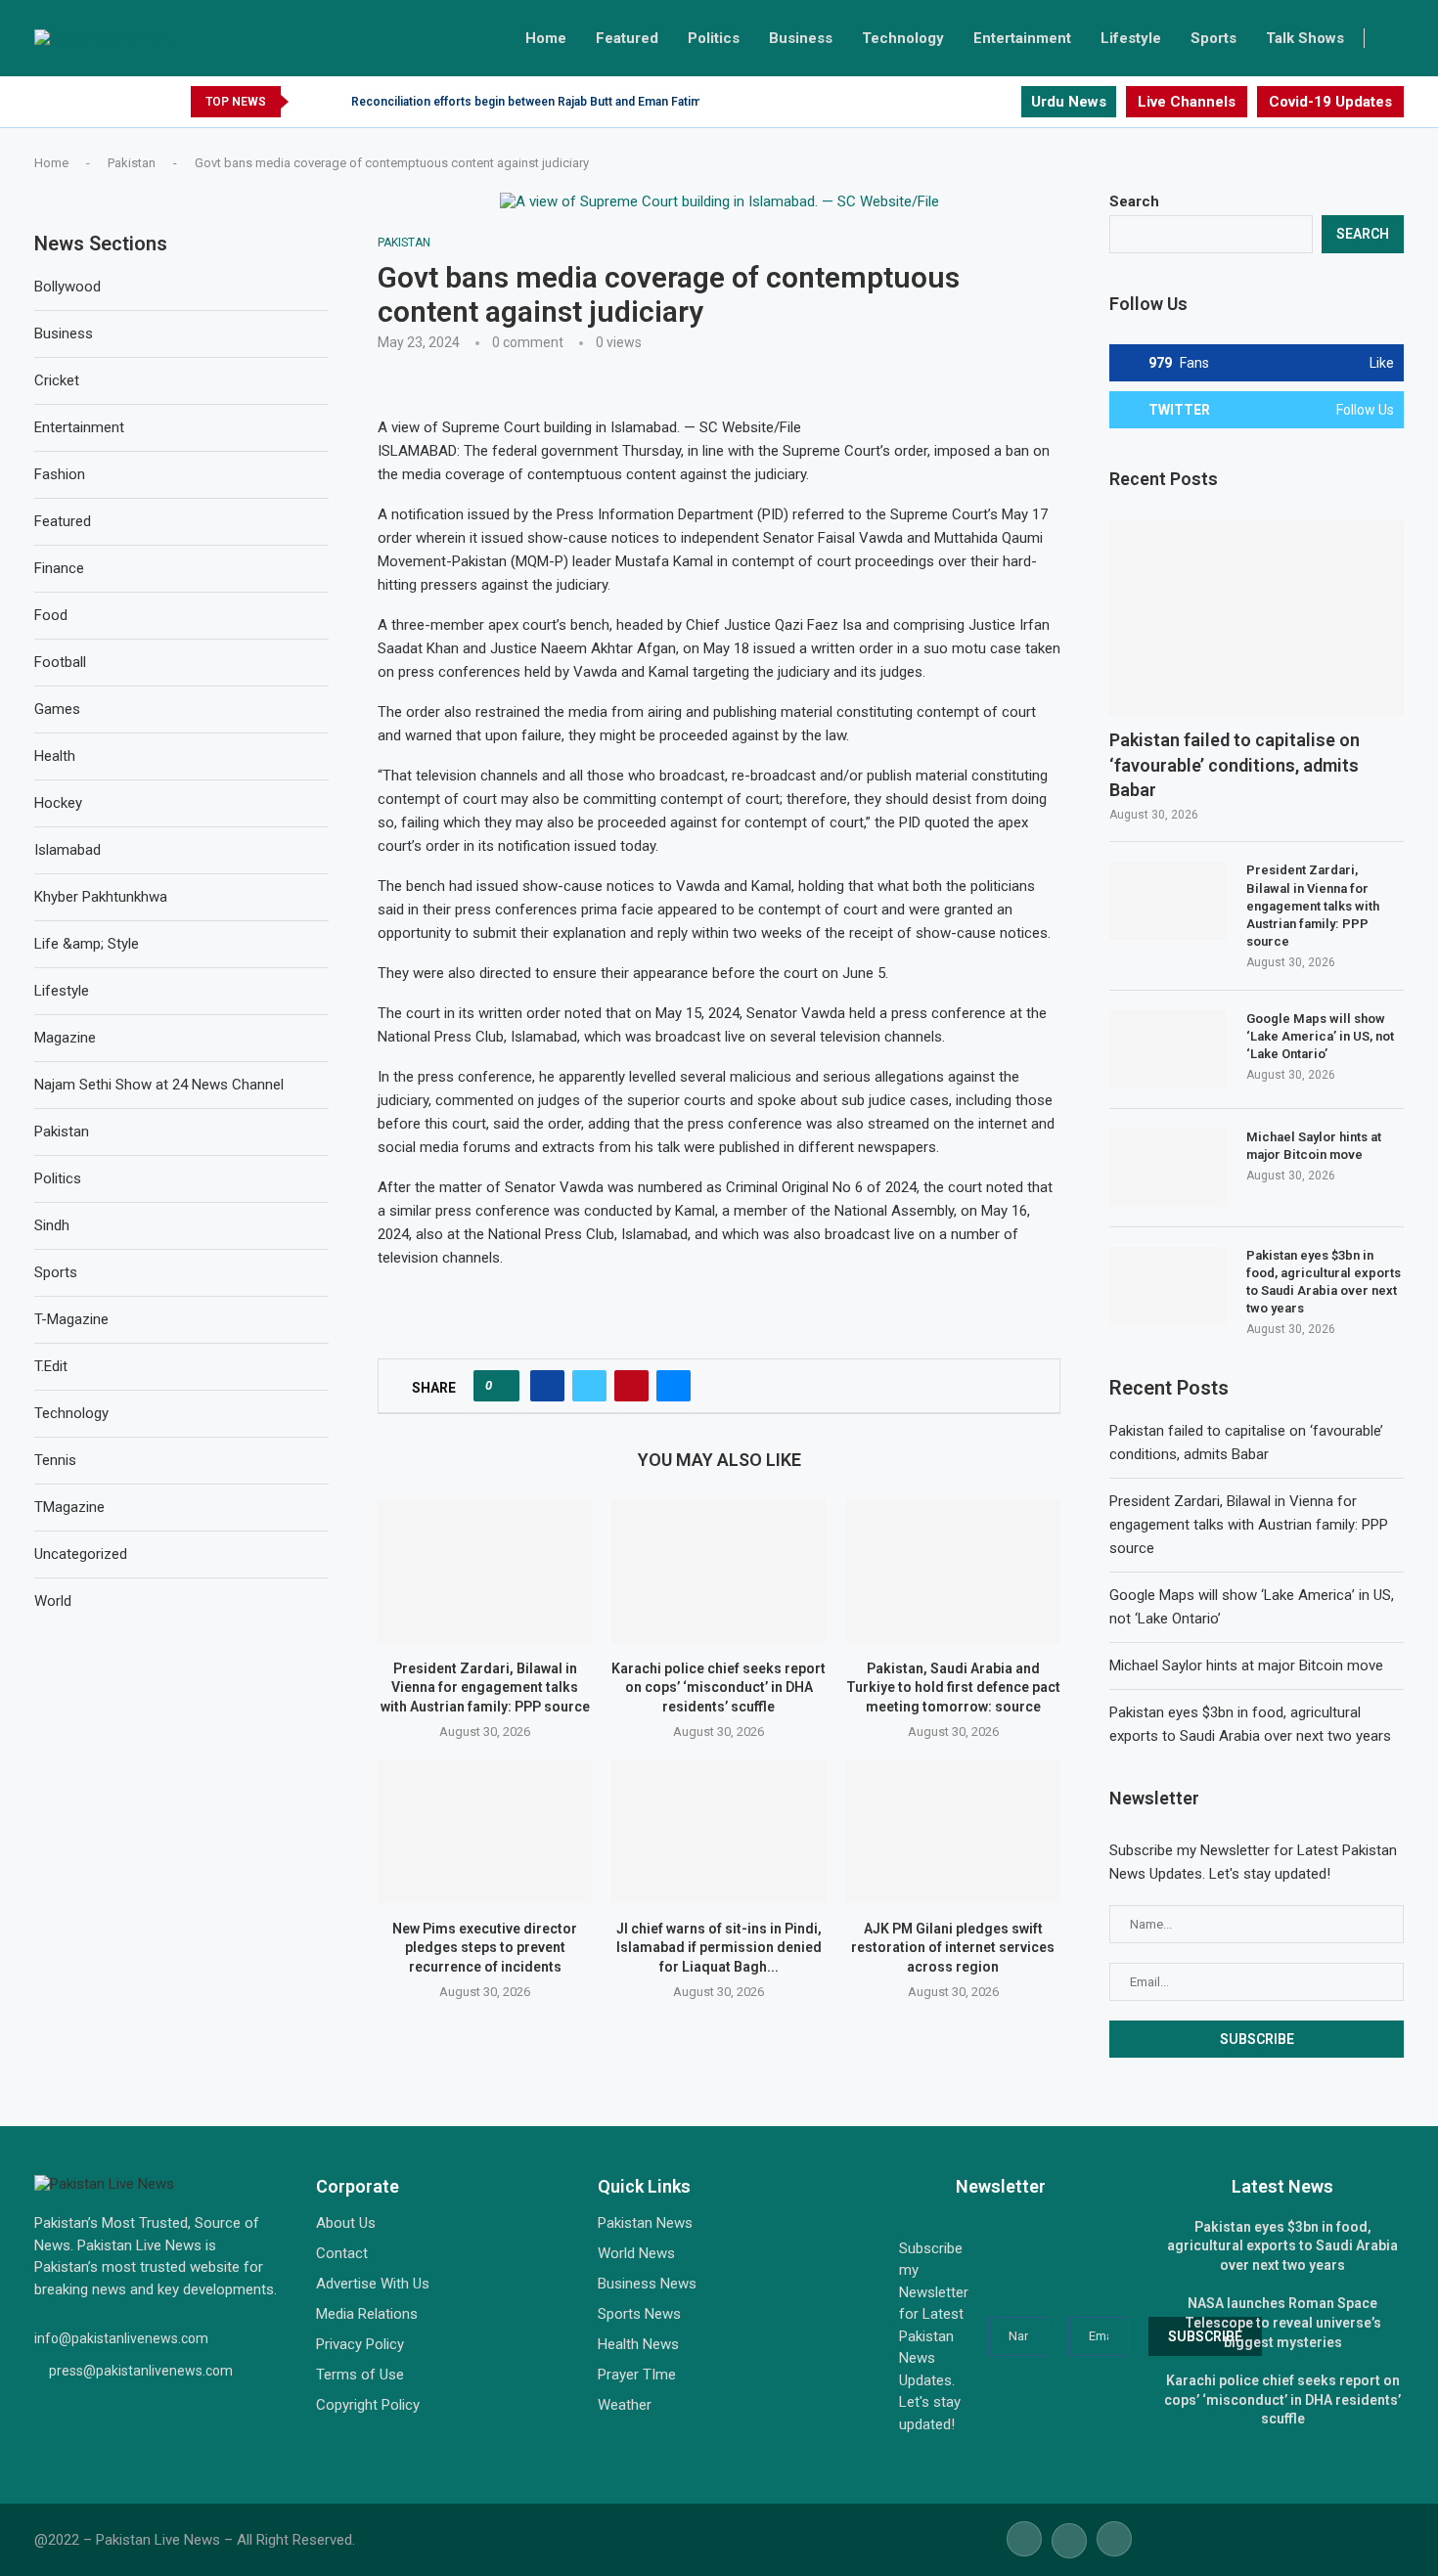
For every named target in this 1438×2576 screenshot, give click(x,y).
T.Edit (51, 1366)
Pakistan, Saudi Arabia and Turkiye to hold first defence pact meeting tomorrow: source (953, 1688)
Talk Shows (1305, 38)
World (53, 1601)
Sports (1213, 38)
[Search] (1394, 38)
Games (57, 709)
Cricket (57, 380)
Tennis (55, 1460)
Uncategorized (81, 1554)
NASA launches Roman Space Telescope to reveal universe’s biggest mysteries (1283, 2322)
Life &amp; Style (87, 944)
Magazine (65, 1038)
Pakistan (132, 163)
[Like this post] (502, 1386)
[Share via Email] (674, 1386)
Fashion (60, 474)
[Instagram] (1005, 102)
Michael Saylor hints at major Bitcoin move (1314, 1146)
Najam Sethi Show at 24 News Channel (159, 1085)
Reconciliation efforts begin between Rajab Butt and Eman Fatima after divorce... (571, 102)
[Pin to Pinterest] (631, 1386)
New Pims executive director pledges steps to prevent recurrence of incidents (485, 1948)
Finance (59, 568)
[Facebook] (960, 102)
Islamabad (67, 850)
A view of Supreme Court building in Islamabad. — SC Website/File (589, 427)
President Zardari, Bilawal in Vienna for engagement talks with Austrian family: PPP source (485, 1688)
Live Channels (1187, 102)
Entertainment (1022, 38)
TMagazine (69, 1507)
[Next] (333, 102)
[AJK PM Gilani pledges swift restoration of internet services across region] (953, 1831)
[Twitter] (983, 102)
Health (55, 756)
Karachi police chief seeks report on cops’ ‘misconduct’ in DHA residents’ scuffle (719, 1688)
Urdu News (1069, 102)
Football (60, 662)
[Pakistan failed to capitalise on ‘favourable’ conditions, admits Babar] (1257, 619)
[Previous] (307, 102)
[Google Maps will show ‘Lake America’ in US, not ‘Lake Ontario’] (1168, 1049)
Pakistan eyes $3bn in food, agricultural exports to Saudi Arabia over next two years (1324, 1282)
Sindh (52, 1225)
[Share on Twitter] (589, 1386)
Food (51, 615)
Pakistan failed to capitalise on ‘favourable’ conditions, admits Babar (1235, 764)
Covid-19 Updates (1330, 102)
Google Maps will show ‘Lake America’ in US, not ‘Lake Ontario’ (1320, 1036)
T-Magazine (71, 1319)
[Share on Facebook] (547, 1386)
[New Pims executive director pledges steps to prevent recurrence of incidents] (485, 1831)
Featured (627, 38)
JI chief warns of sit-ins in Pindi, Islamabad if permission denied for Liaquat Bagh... (719, 1948)
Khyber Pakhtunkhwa (101, 897)
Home (546, 38)
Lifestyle (1131, 38)
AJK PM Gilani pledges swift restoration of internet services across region (953, 1948)
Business (801, 38)
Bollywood (67, 287)
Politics (714, 38)
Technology (903, 38)
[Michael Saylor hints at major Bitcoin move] (1168, 1168)
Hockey (58, 803)
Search (1134, 201)
